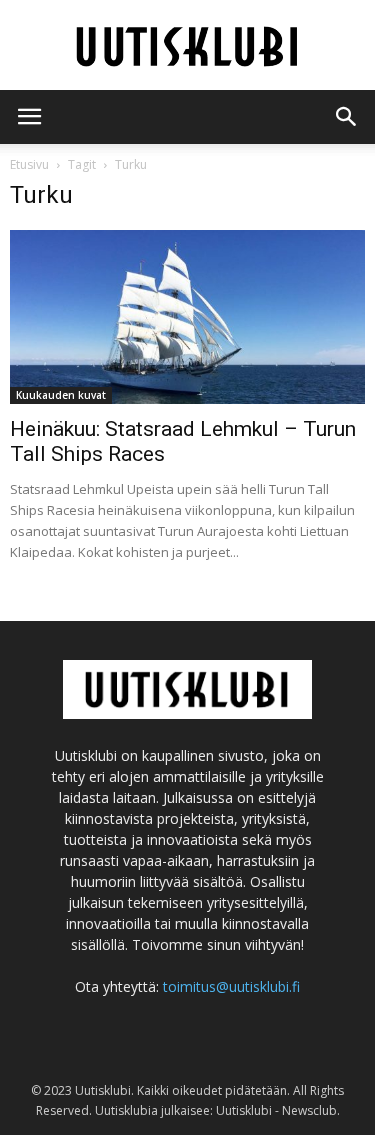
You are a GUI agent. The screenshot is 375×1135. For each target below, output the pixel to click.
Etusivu (29, 164)
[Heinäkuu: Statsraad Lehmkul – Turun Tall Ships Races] (187, 317)
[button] (347, 117)
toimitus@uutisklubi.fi (231, 986)
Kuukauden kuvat (61, 395)
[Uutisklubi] (187, 46)
